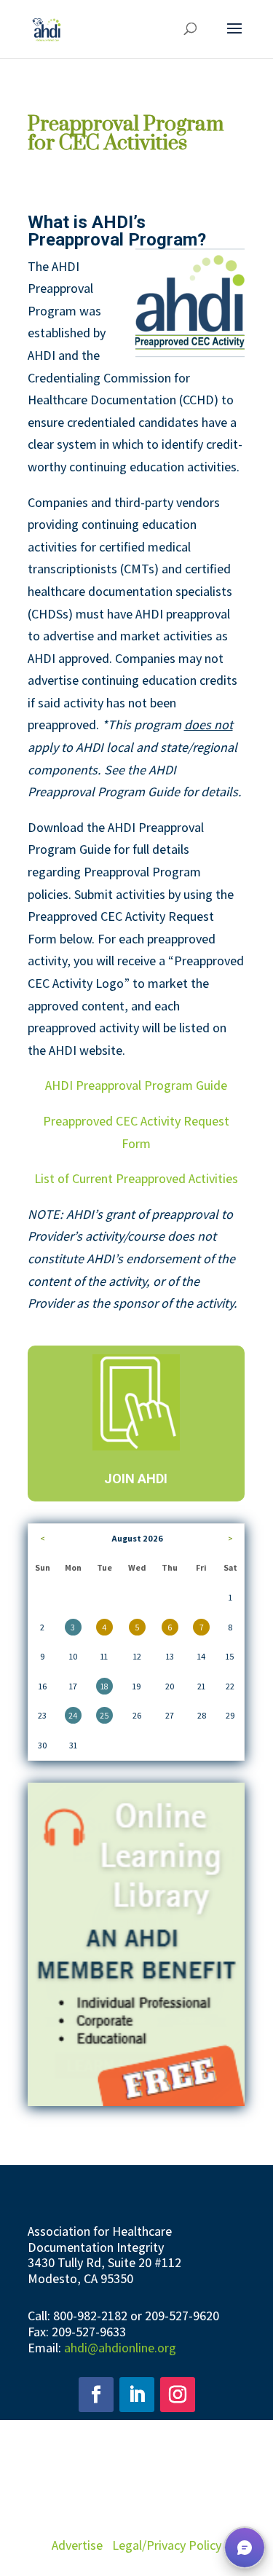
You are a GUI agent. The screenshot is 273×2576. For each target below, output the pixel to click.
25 (104, 1715)
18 (104, 1686)
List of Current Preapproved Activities (136, 1178)
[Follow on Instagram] (178, 2395)
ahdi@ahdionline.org (120, 2348)
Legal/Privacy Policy (167, 2545)
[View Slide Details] (136, 1944)
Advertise (77, 2545)
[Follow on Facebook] (96, 2395)
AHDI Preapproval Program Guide (136, 1085)
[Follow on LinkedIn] (137, 2395)
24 (73, 1715)
